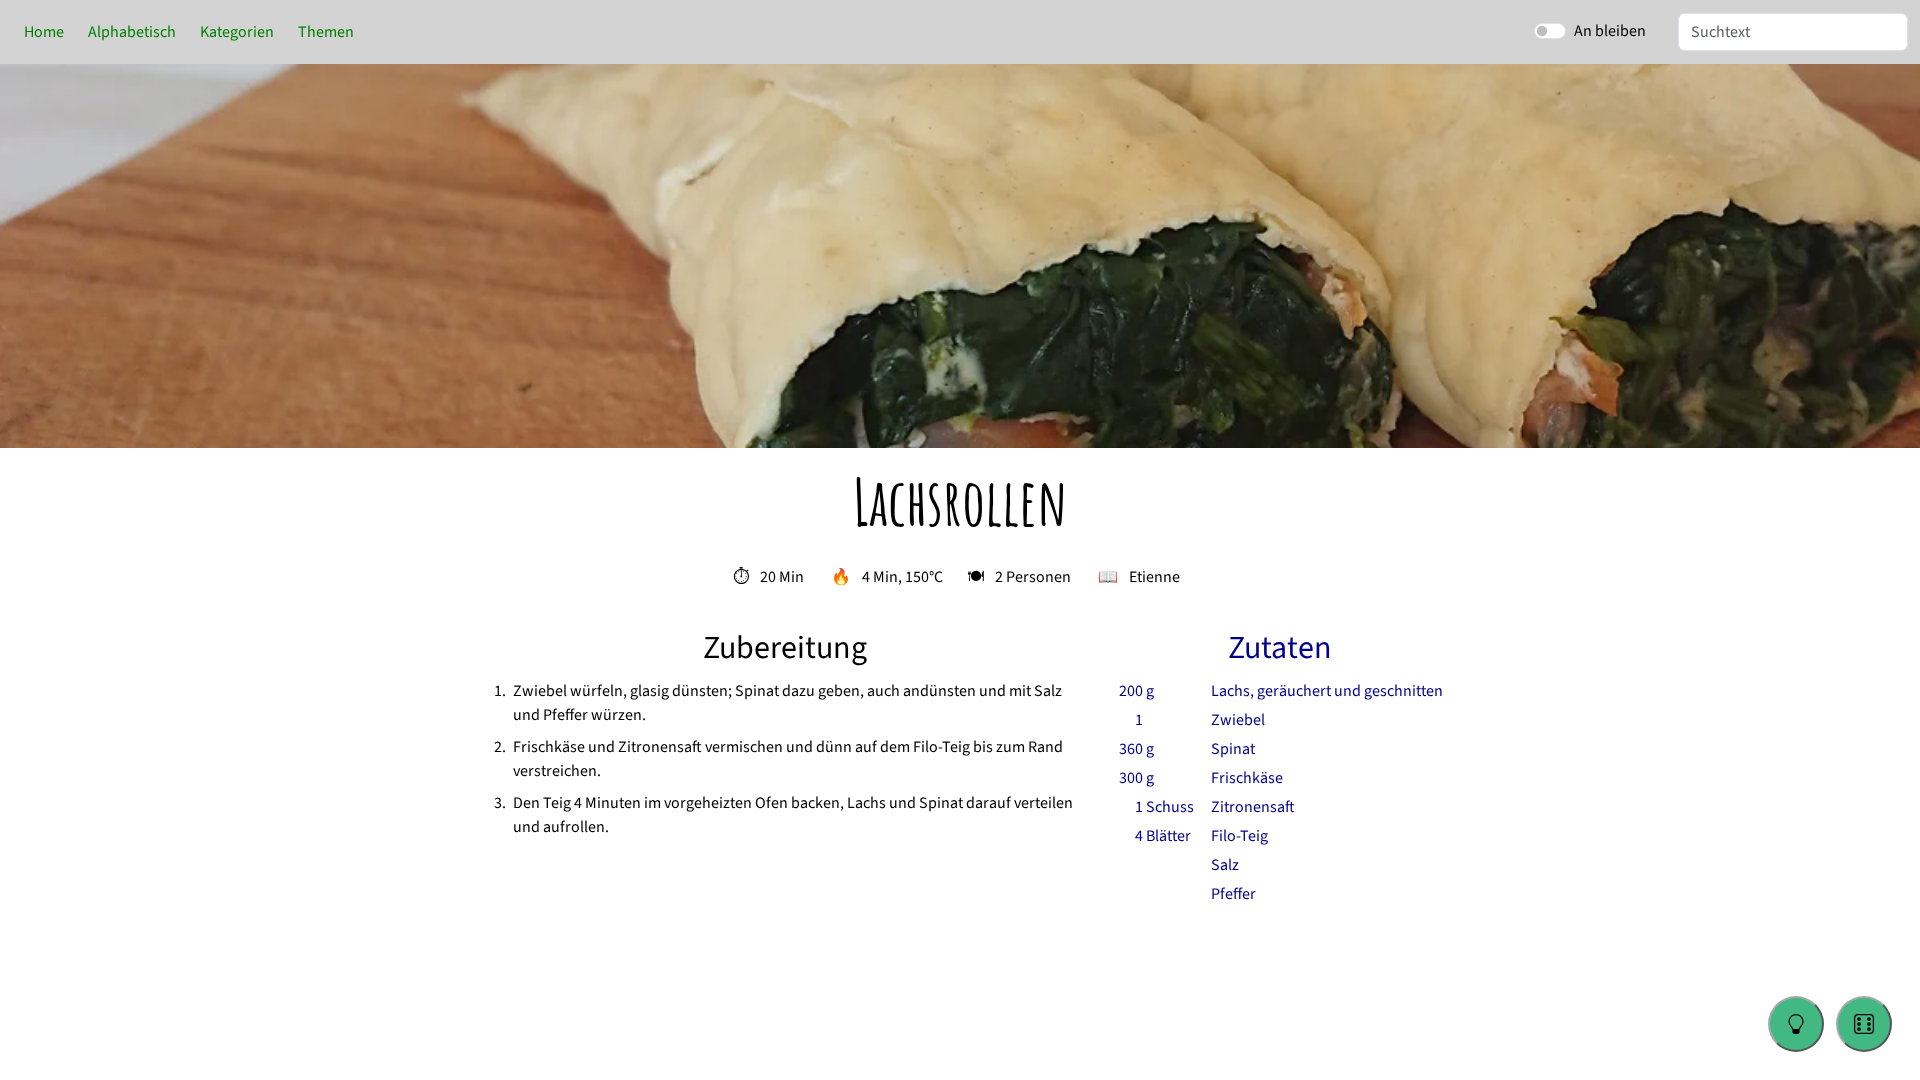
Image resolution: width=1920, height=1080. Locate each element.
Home (44, 32)
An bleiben (1610, 31)
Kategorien (237, 32)
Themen (326, 32)
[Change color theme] (1796, 1024)
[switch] (1550, 31)
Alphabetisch (132, 32)
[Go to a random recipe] (1864, 1024)
